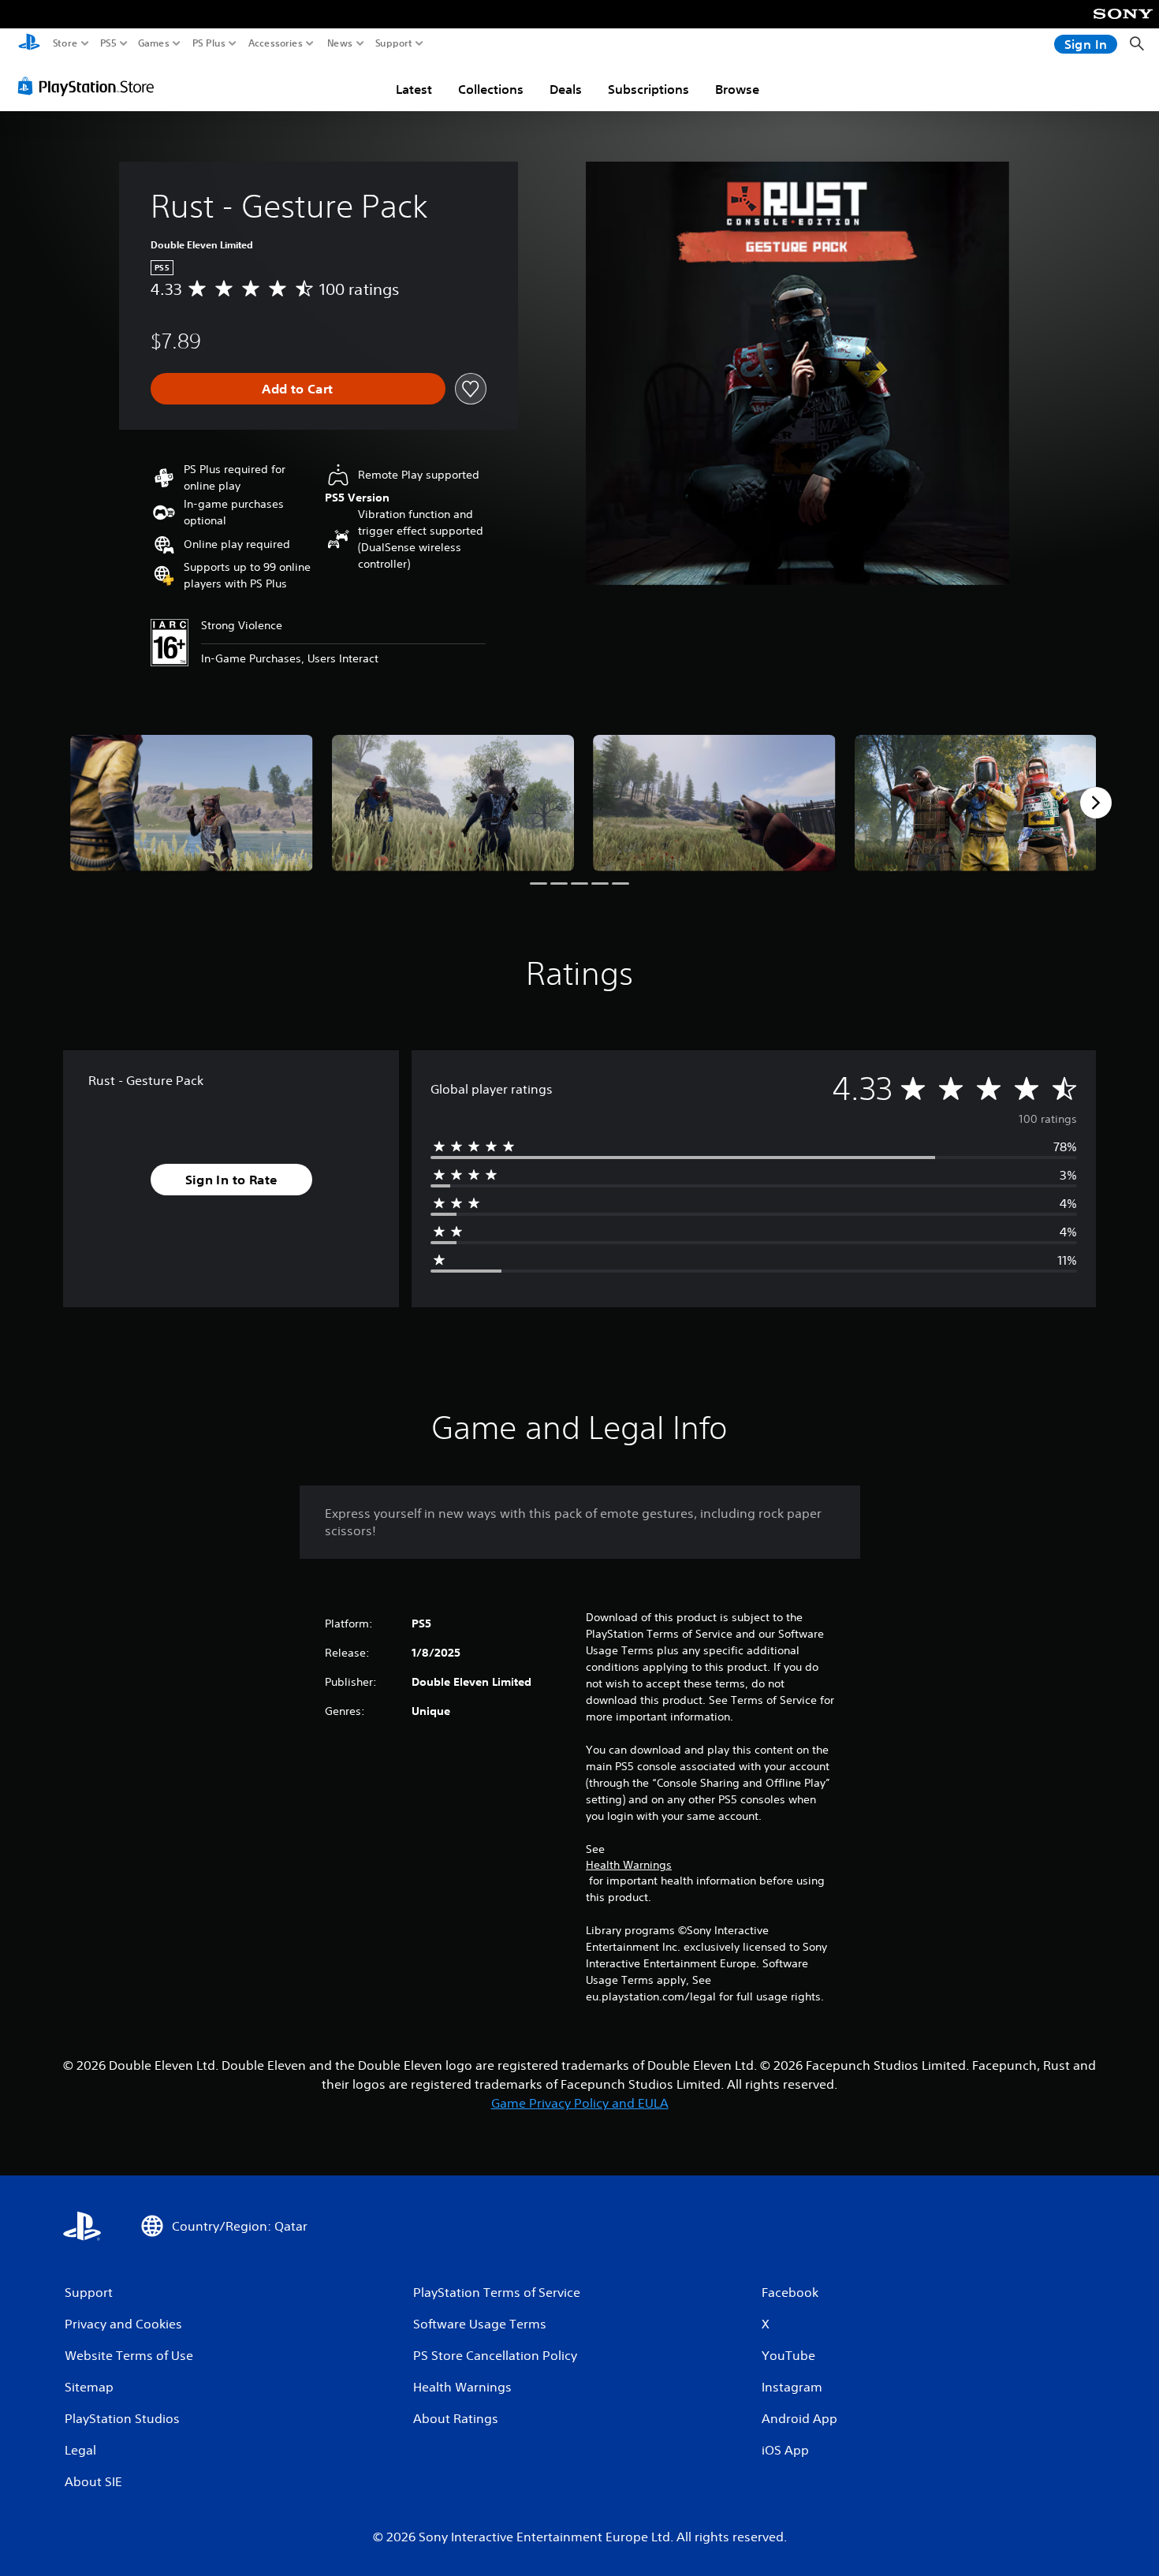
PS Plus (209, 43)
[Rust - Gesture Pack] (192, 803)
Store (65, 43)
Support (394, 43)
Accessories (276, 43)
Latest (414, 89)
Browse (737, 89)
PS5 (108, 43)
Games (154, 43)
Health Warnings (629, 1865)
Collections (491, 89)
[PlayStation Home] (29, 44)
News (340, 43)
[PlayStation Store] (90, 86)
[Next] (1096, 803)
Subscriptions (648, 89)
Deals (566, 89)
